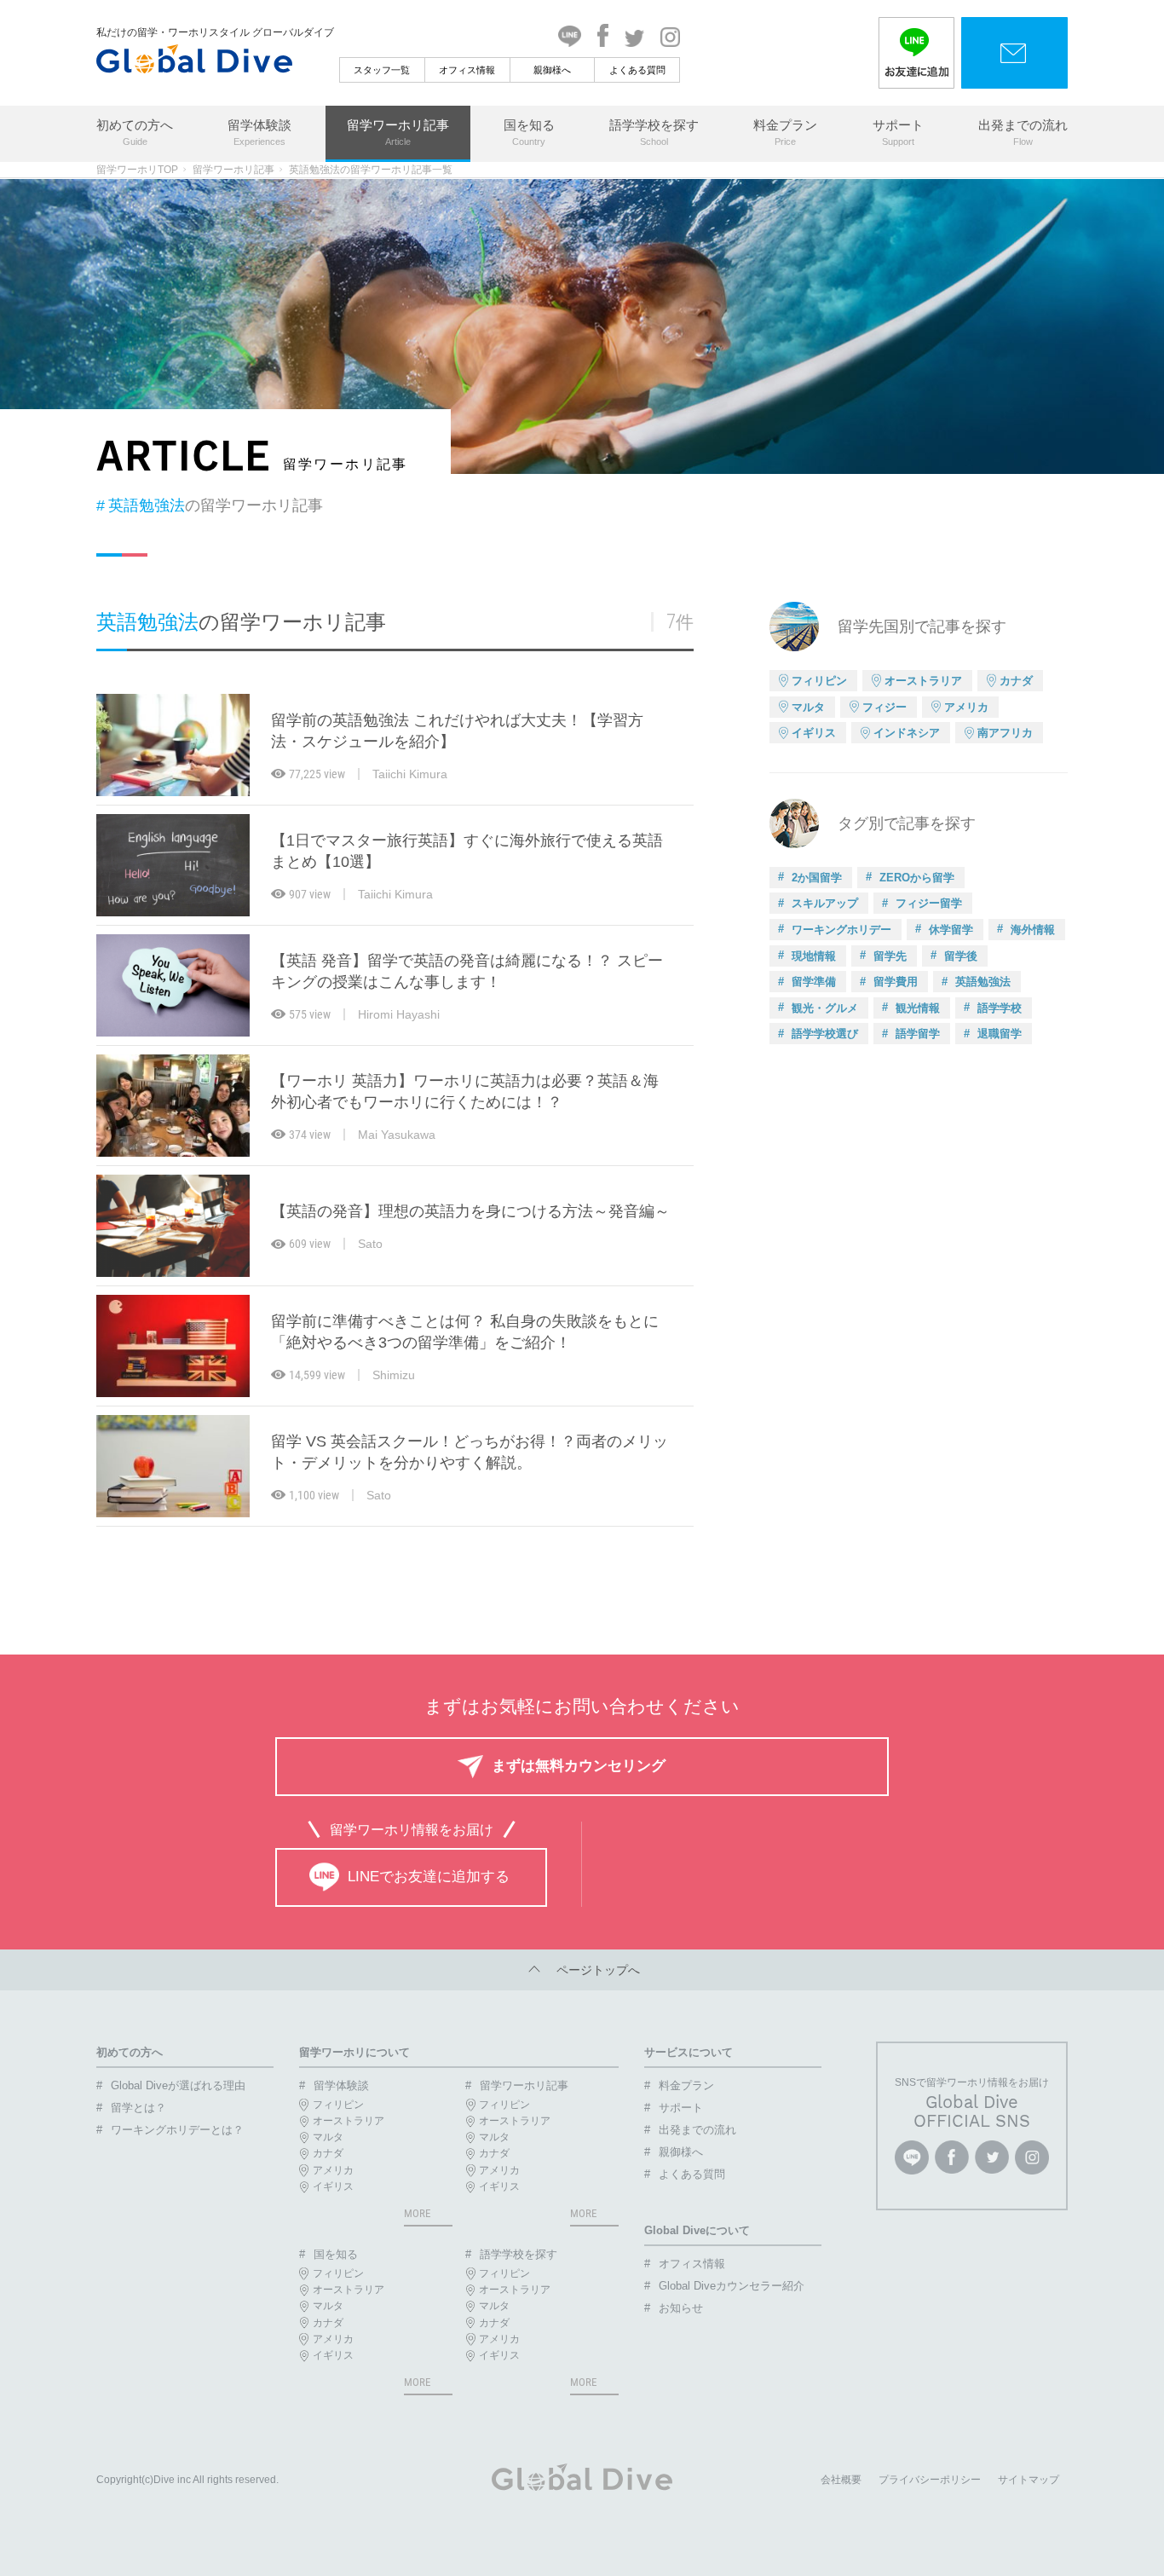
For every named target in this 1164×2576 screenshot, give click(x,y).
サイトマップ (1029, 2480)
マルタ (808, 707)
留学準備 (814, 982)
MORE (417, 2213)
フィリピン (819, 681)
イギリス (814, 733)
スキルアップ (825, 903)
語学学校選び (825, 1034)
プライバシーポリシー (930, 2480)
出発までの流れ (1023, 132)
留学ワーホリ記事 (398, 132)
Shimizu (394, 1375)
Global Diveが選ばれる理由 (178, 2085)
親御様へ (552, 70)
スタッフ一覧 (382, 70)
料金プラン (785, 132)
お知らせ (681, 2308)
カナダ (1016, 681)
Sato (370, 1244)
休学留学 (951, 930)
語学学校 (1000, 1008)
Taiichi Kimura (410, 774)
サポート (898, 132)
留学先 (890, 956)
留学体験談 (259, 132)
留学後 (961, 956)
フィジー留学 (929, 903)
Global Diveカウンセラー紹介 (732, 2286)
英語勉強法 (983, 982)
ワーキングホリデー (841, 930)
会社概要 (841, 2480)
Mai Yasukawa (397, 1135)
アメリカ (966, 707)
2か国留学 (817, 878)
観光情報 (918, 1008)
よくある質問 (637, 70)
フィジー (885, 707)
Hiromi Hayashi (399, 1014)
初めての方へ (135, 132)
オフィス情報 (467, 70)
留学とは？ (138, 2108)
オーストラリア (923, 681)
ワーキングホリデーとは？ (177, 2130)
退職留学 (1000, 1034)
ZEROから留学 (917, 878)
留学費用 (896, 982)
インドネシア (907, 733)
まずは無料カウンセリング (579, 1766)
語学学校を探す (654, 132)
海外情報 (1033, 930)
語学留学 (918, 1034)
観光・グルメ (825, 1008)
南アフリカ (1005, 733)
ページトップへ (592, 1970)
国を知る (529, 132)
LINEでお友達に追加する (429, 1877)
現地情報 (814, 956)
